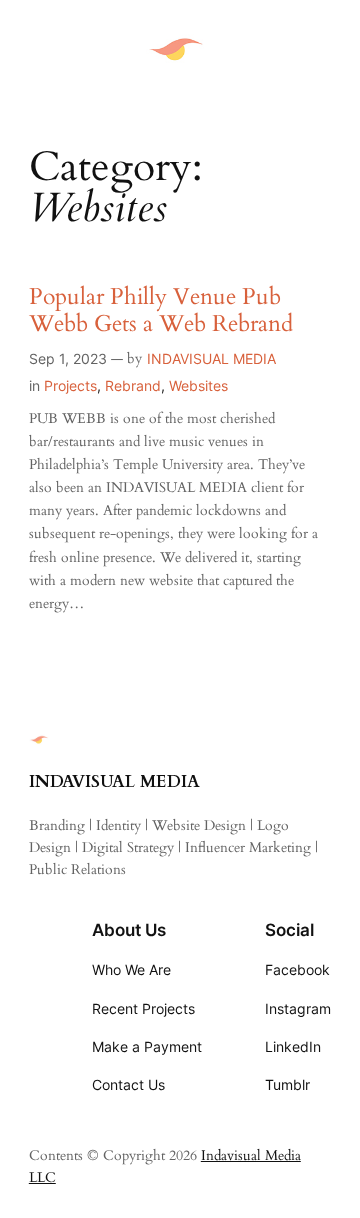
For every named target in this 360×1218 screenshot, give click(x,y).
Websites (198, 385)
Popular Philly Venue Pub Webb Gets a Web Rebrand (161, 311)
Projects (70, 385)
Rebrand (133, 385)
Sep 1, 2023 (68, 358)
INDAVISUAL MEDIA (211, 358)
